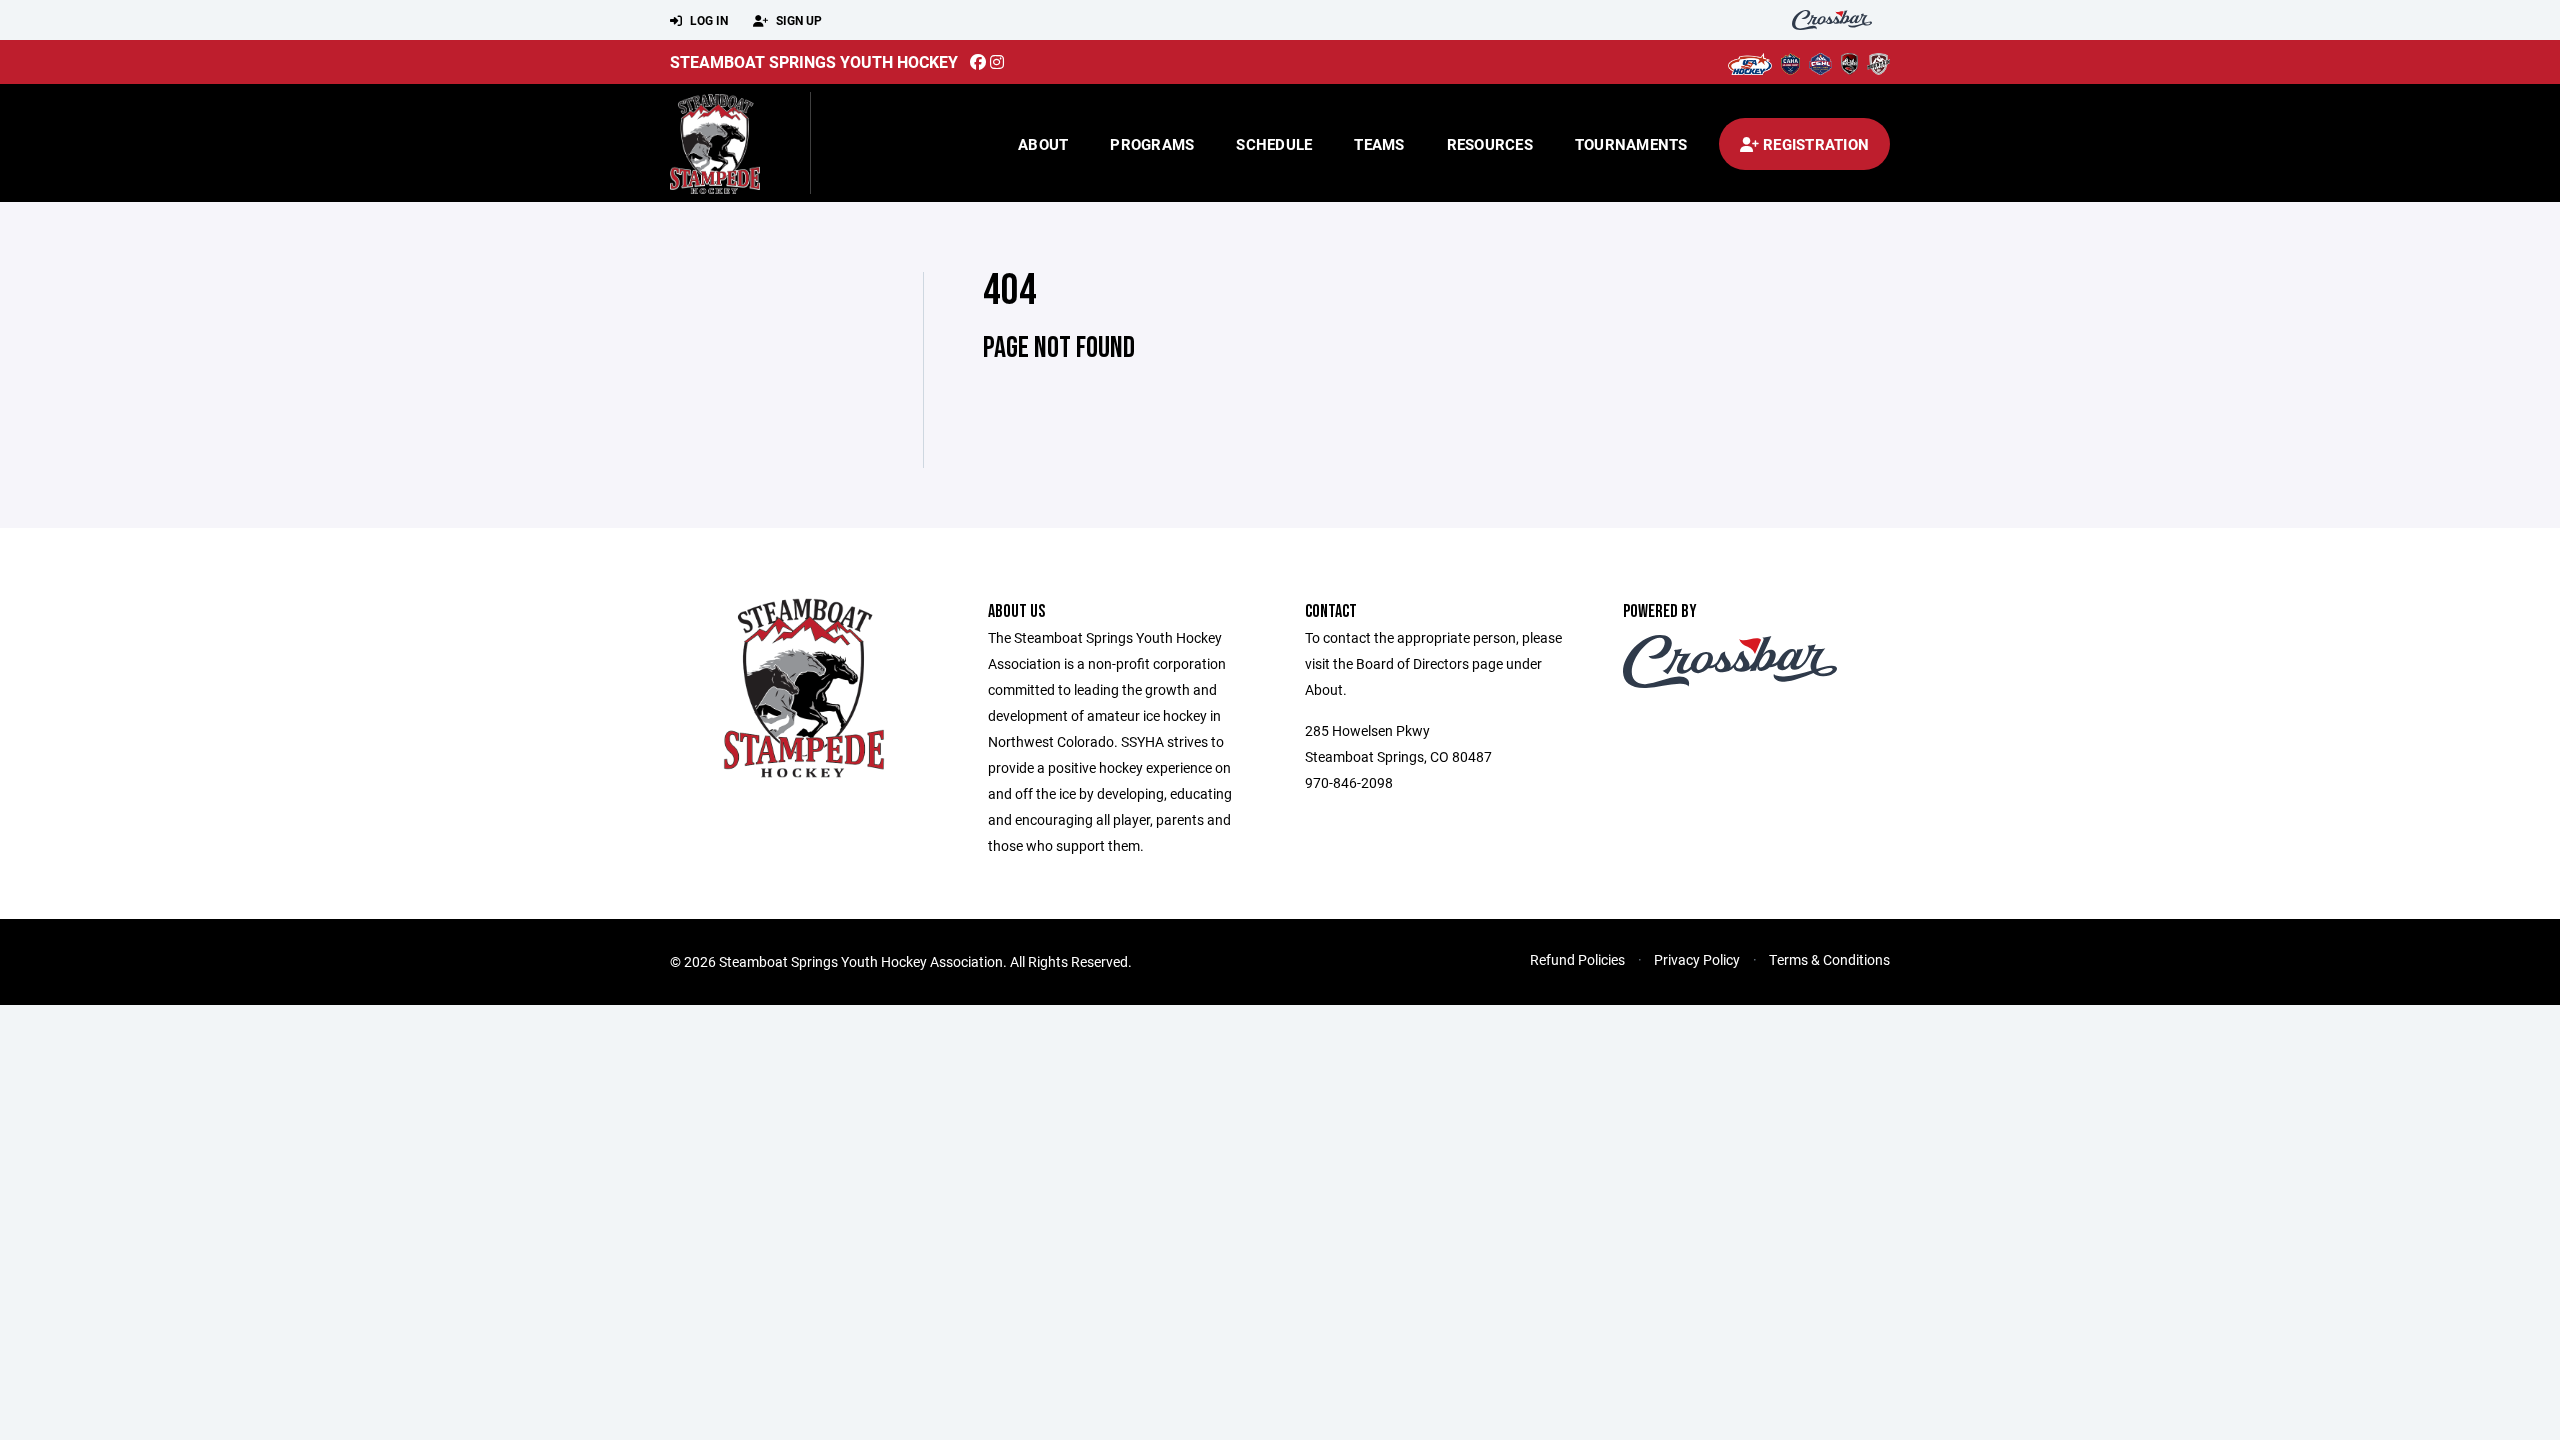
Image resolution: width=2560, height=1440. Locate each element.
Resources (1490, 144)
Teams (1379, 144)
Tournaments (1631, 144)
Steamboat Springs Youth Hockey (814, 61)
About (1043, 144)
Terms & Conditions (1829, 959)
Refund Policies (1577, 959)
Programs (1152, 144)
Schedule (1274, 144)
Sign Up (797, 20)
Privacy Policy (1697, 959)
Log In (707, 20)
